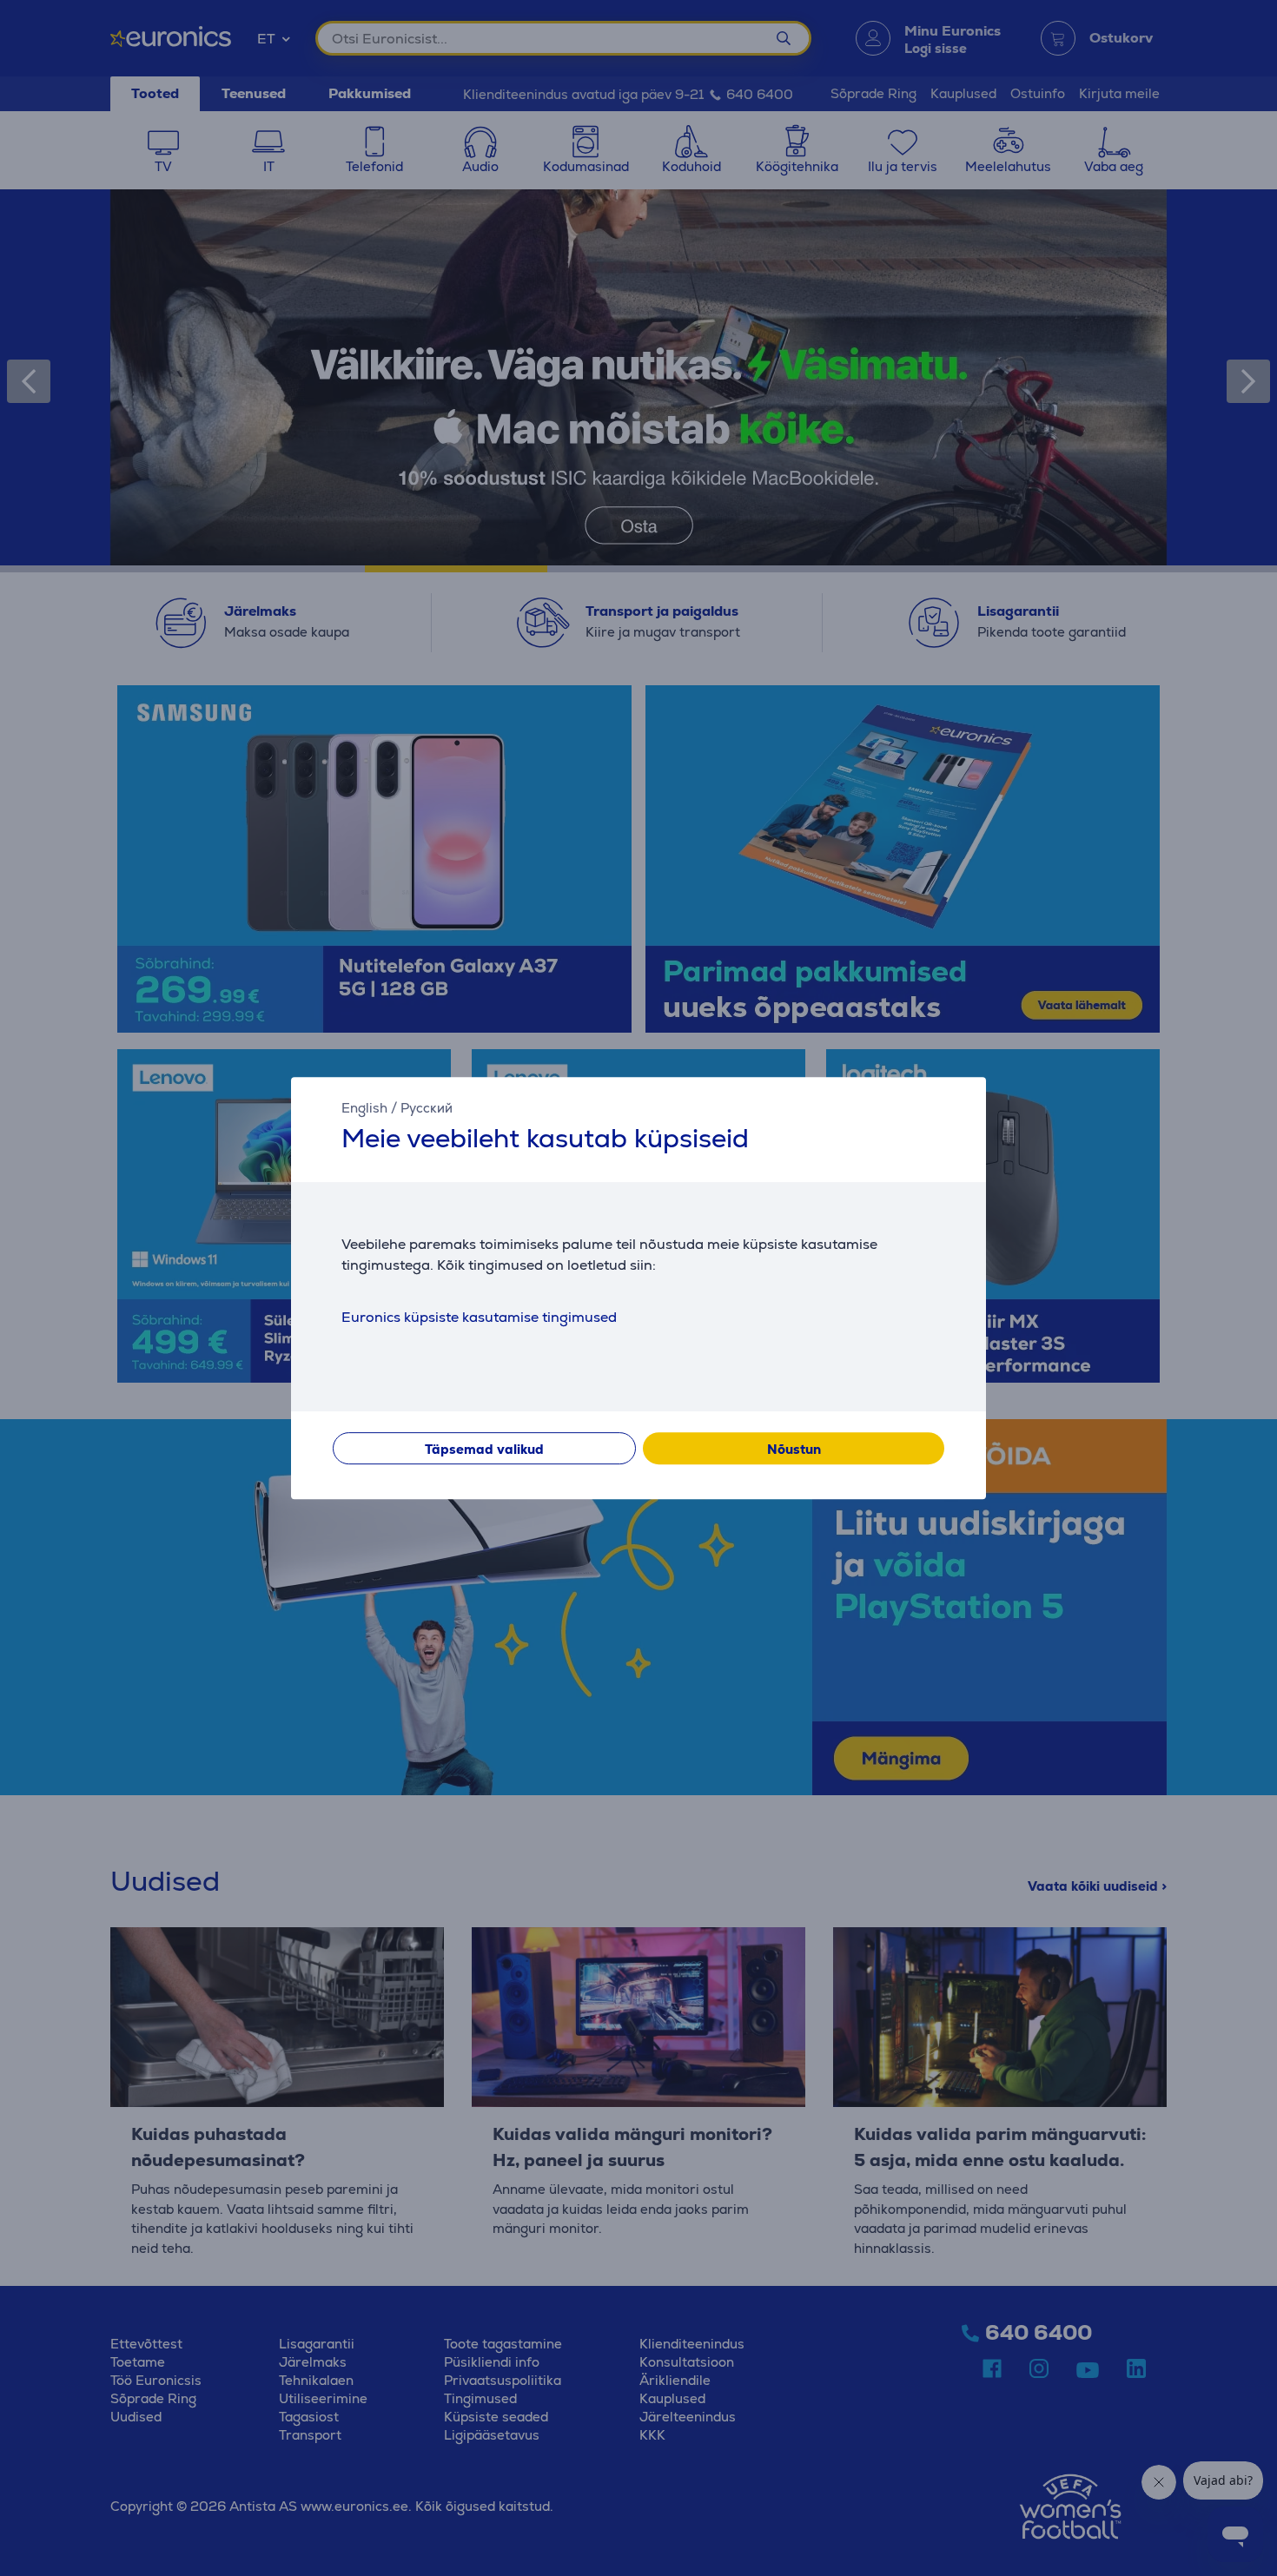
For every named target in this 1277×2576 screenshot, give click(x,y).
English (364, 1108)
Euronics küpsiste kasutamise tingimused (479, 1317)
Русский (427, 1108)
